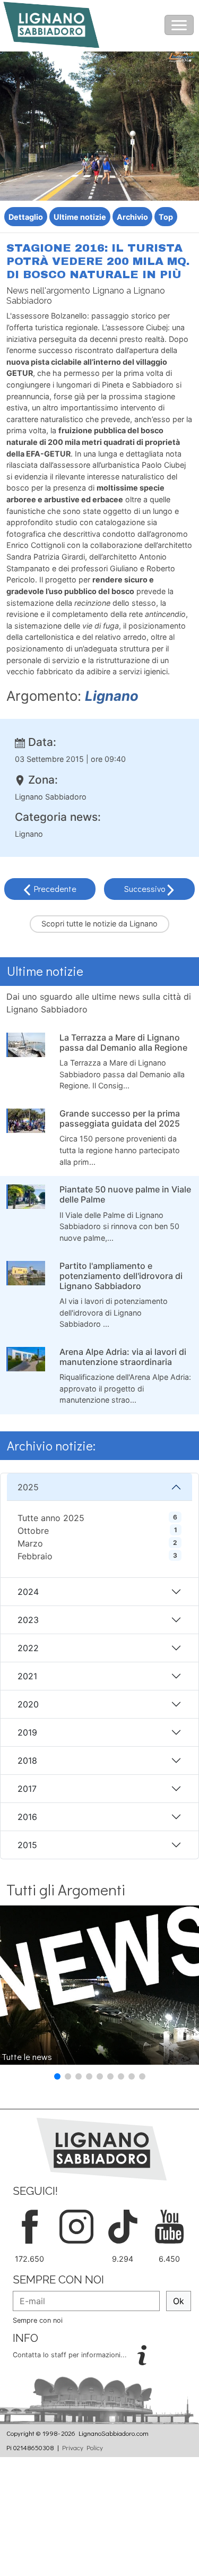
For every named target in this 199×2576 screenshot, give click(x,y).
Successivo (146, 888)
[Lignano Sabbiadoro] (102, 2149)
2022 (28, 1648)
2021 (27, 1676)
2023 (28, 1620)
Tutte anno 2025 (51, 1518)
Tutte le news (27, 2056)
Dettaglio (26, 217)
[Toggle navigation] (179, 25)
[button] (57, 2076)
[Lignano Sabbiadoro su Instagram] (76, 2226)
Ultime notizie (80, 217)
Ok (179, 2301)
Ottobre (33, 1531)
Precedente (55, 888)
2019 (27, 1732)
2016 (27, 1817)
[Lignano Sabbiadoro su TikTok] (123, 2226)
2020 (28, 1704)
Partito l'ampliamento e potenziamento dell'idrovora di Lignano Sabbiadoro (121, 1276)
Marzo (30, 1543)
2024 (28, 1592)
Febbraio (35, 1556)
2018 (27, 1761)
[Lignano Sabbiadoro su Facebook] (30, 2226)
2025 (28, 1487)
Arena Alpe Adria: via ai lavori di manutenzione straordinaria (123, 1357)
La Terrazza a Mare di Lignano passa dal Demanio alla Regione (123, 1042)
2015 (27, 1845)
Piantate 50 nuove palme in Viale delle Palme (125, 1194)
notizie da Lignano (125, 924)
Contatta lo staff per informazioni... (71, 2355)
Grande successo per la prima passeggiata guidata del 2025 (120, 1118)
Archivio (132, 217)
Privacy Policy (83, 2448)
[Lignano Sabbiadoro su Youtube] (169, 2226)
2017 (27, 1789)
